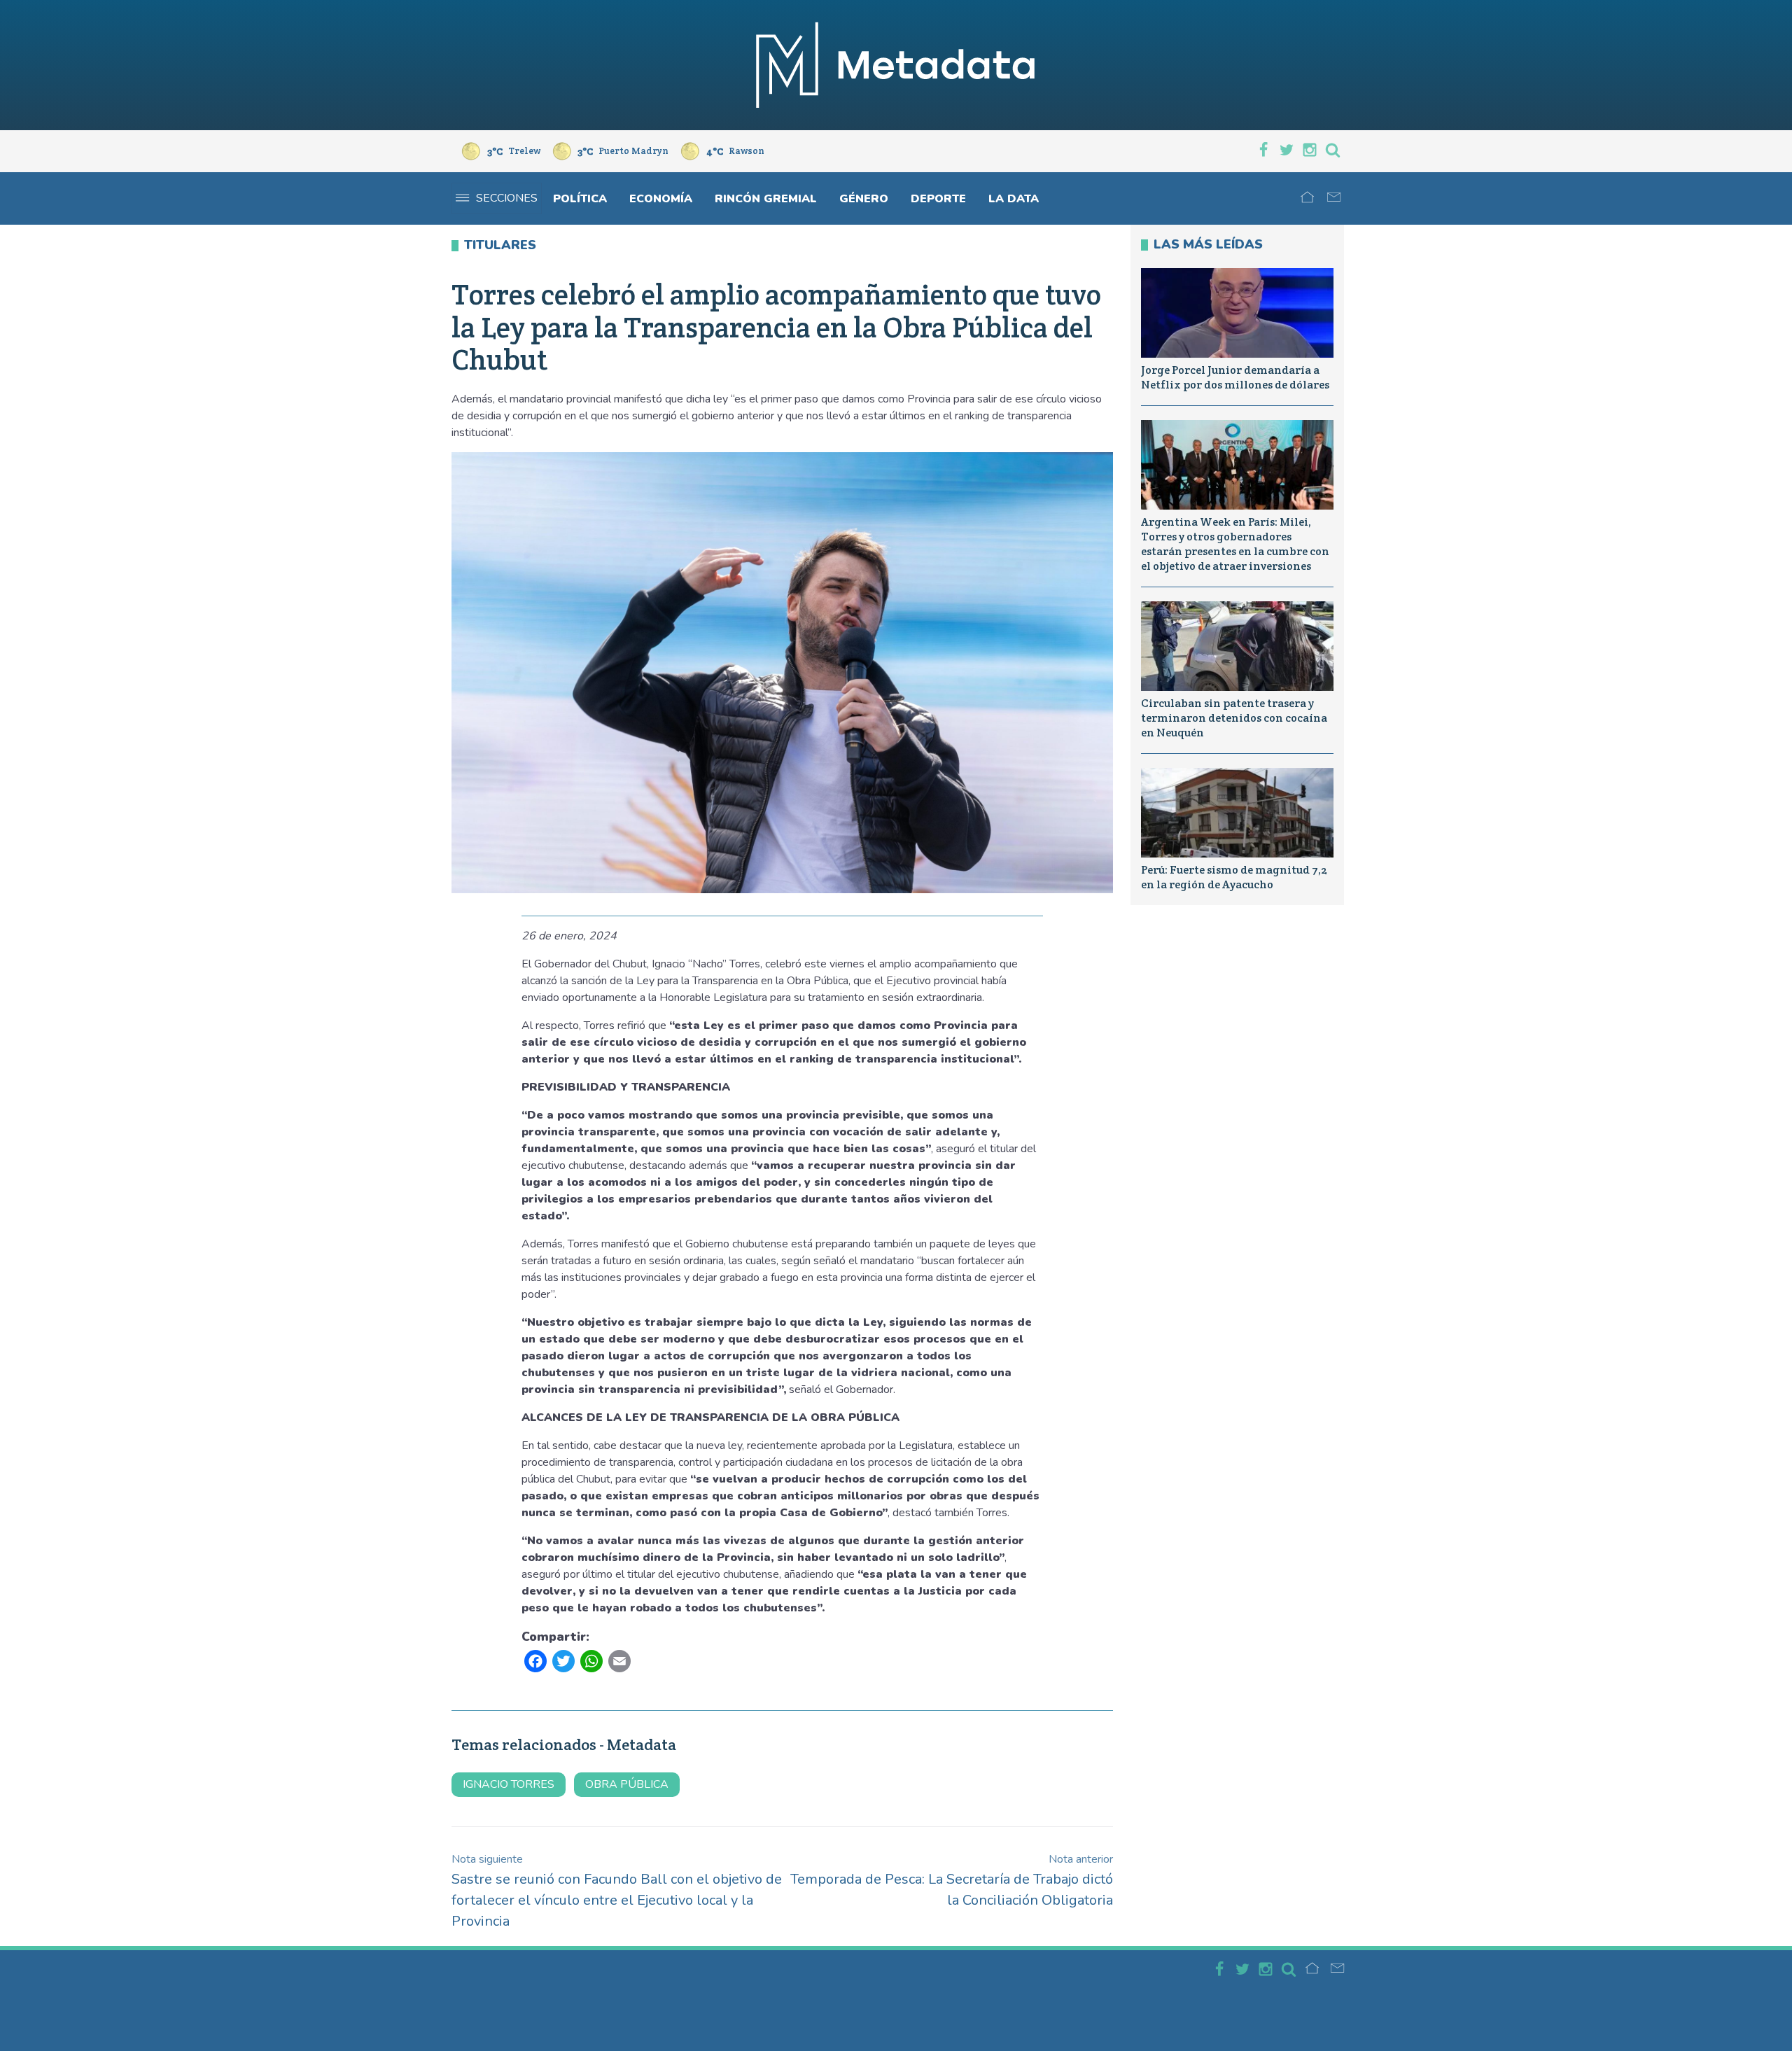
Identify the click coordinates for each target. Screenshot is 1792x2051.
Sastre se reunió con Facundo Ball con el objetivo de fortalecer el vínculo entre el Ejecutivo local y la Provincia (617, 1891)
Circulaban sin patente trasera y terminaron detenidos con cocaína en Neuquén (1234, 718)
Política (580, 199)
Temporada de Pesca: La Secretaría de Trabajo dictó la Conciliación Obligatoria (952, 1881)
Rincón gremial (766, 199)
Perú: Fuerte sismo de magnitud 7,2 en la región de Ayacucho (1234, 877)
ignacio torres (509, 1784)
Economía (661, 199)
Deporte (938, 199)
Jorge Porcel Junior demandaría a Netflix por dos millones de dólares (1235, 377)
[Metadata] (896, 65)
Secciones (507, 198)
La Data (1014, 199)
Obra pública (627, 1784)
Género (864, 199)
